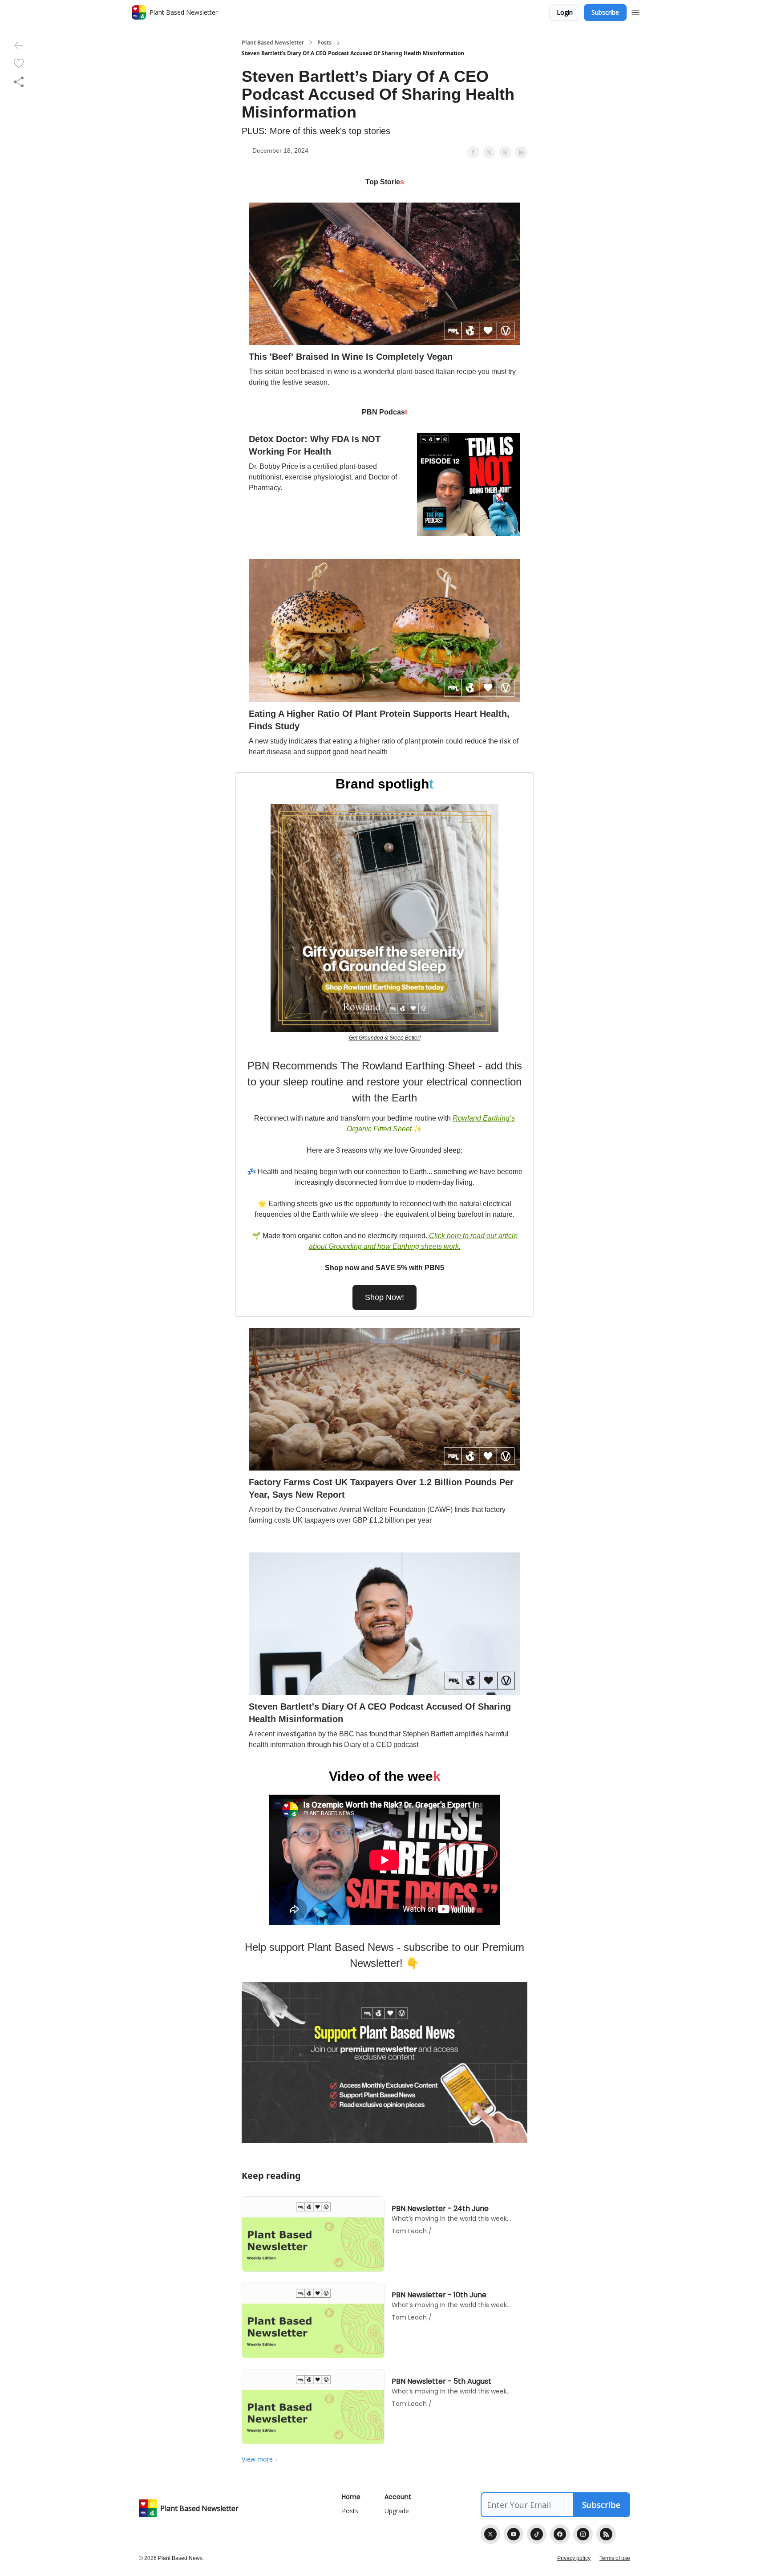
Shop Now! (384, 1297)
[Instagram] (583, 2534)
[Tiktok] (537, 2534)
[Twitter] (490, 2534)
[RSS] (606, 2534)
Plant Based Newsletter (273, 43)
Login (565, 12)
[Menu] (635, 11)
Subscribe (605, 12)
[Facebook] (560, 2534)
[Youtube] (514, 2534)
